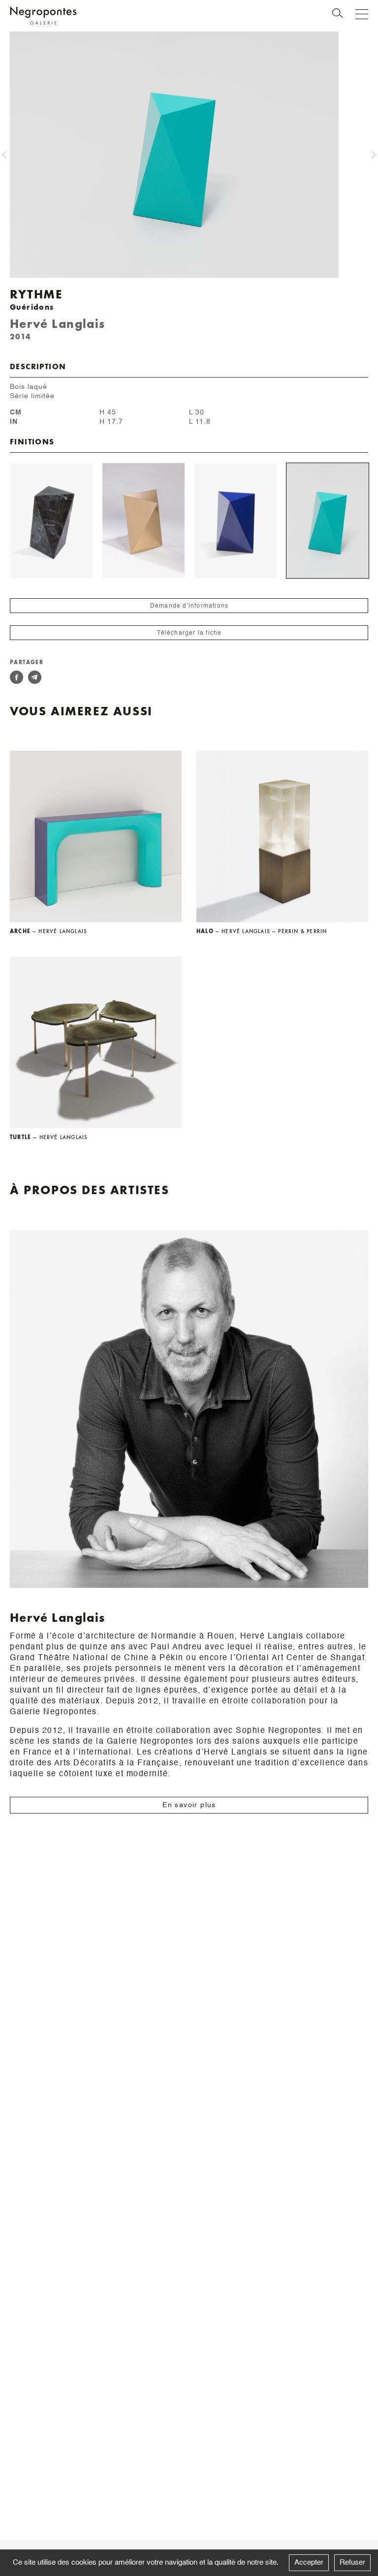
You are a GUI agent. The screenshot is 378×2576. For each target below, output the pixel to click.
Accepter (309, 2562)
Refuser (352, 2562)
